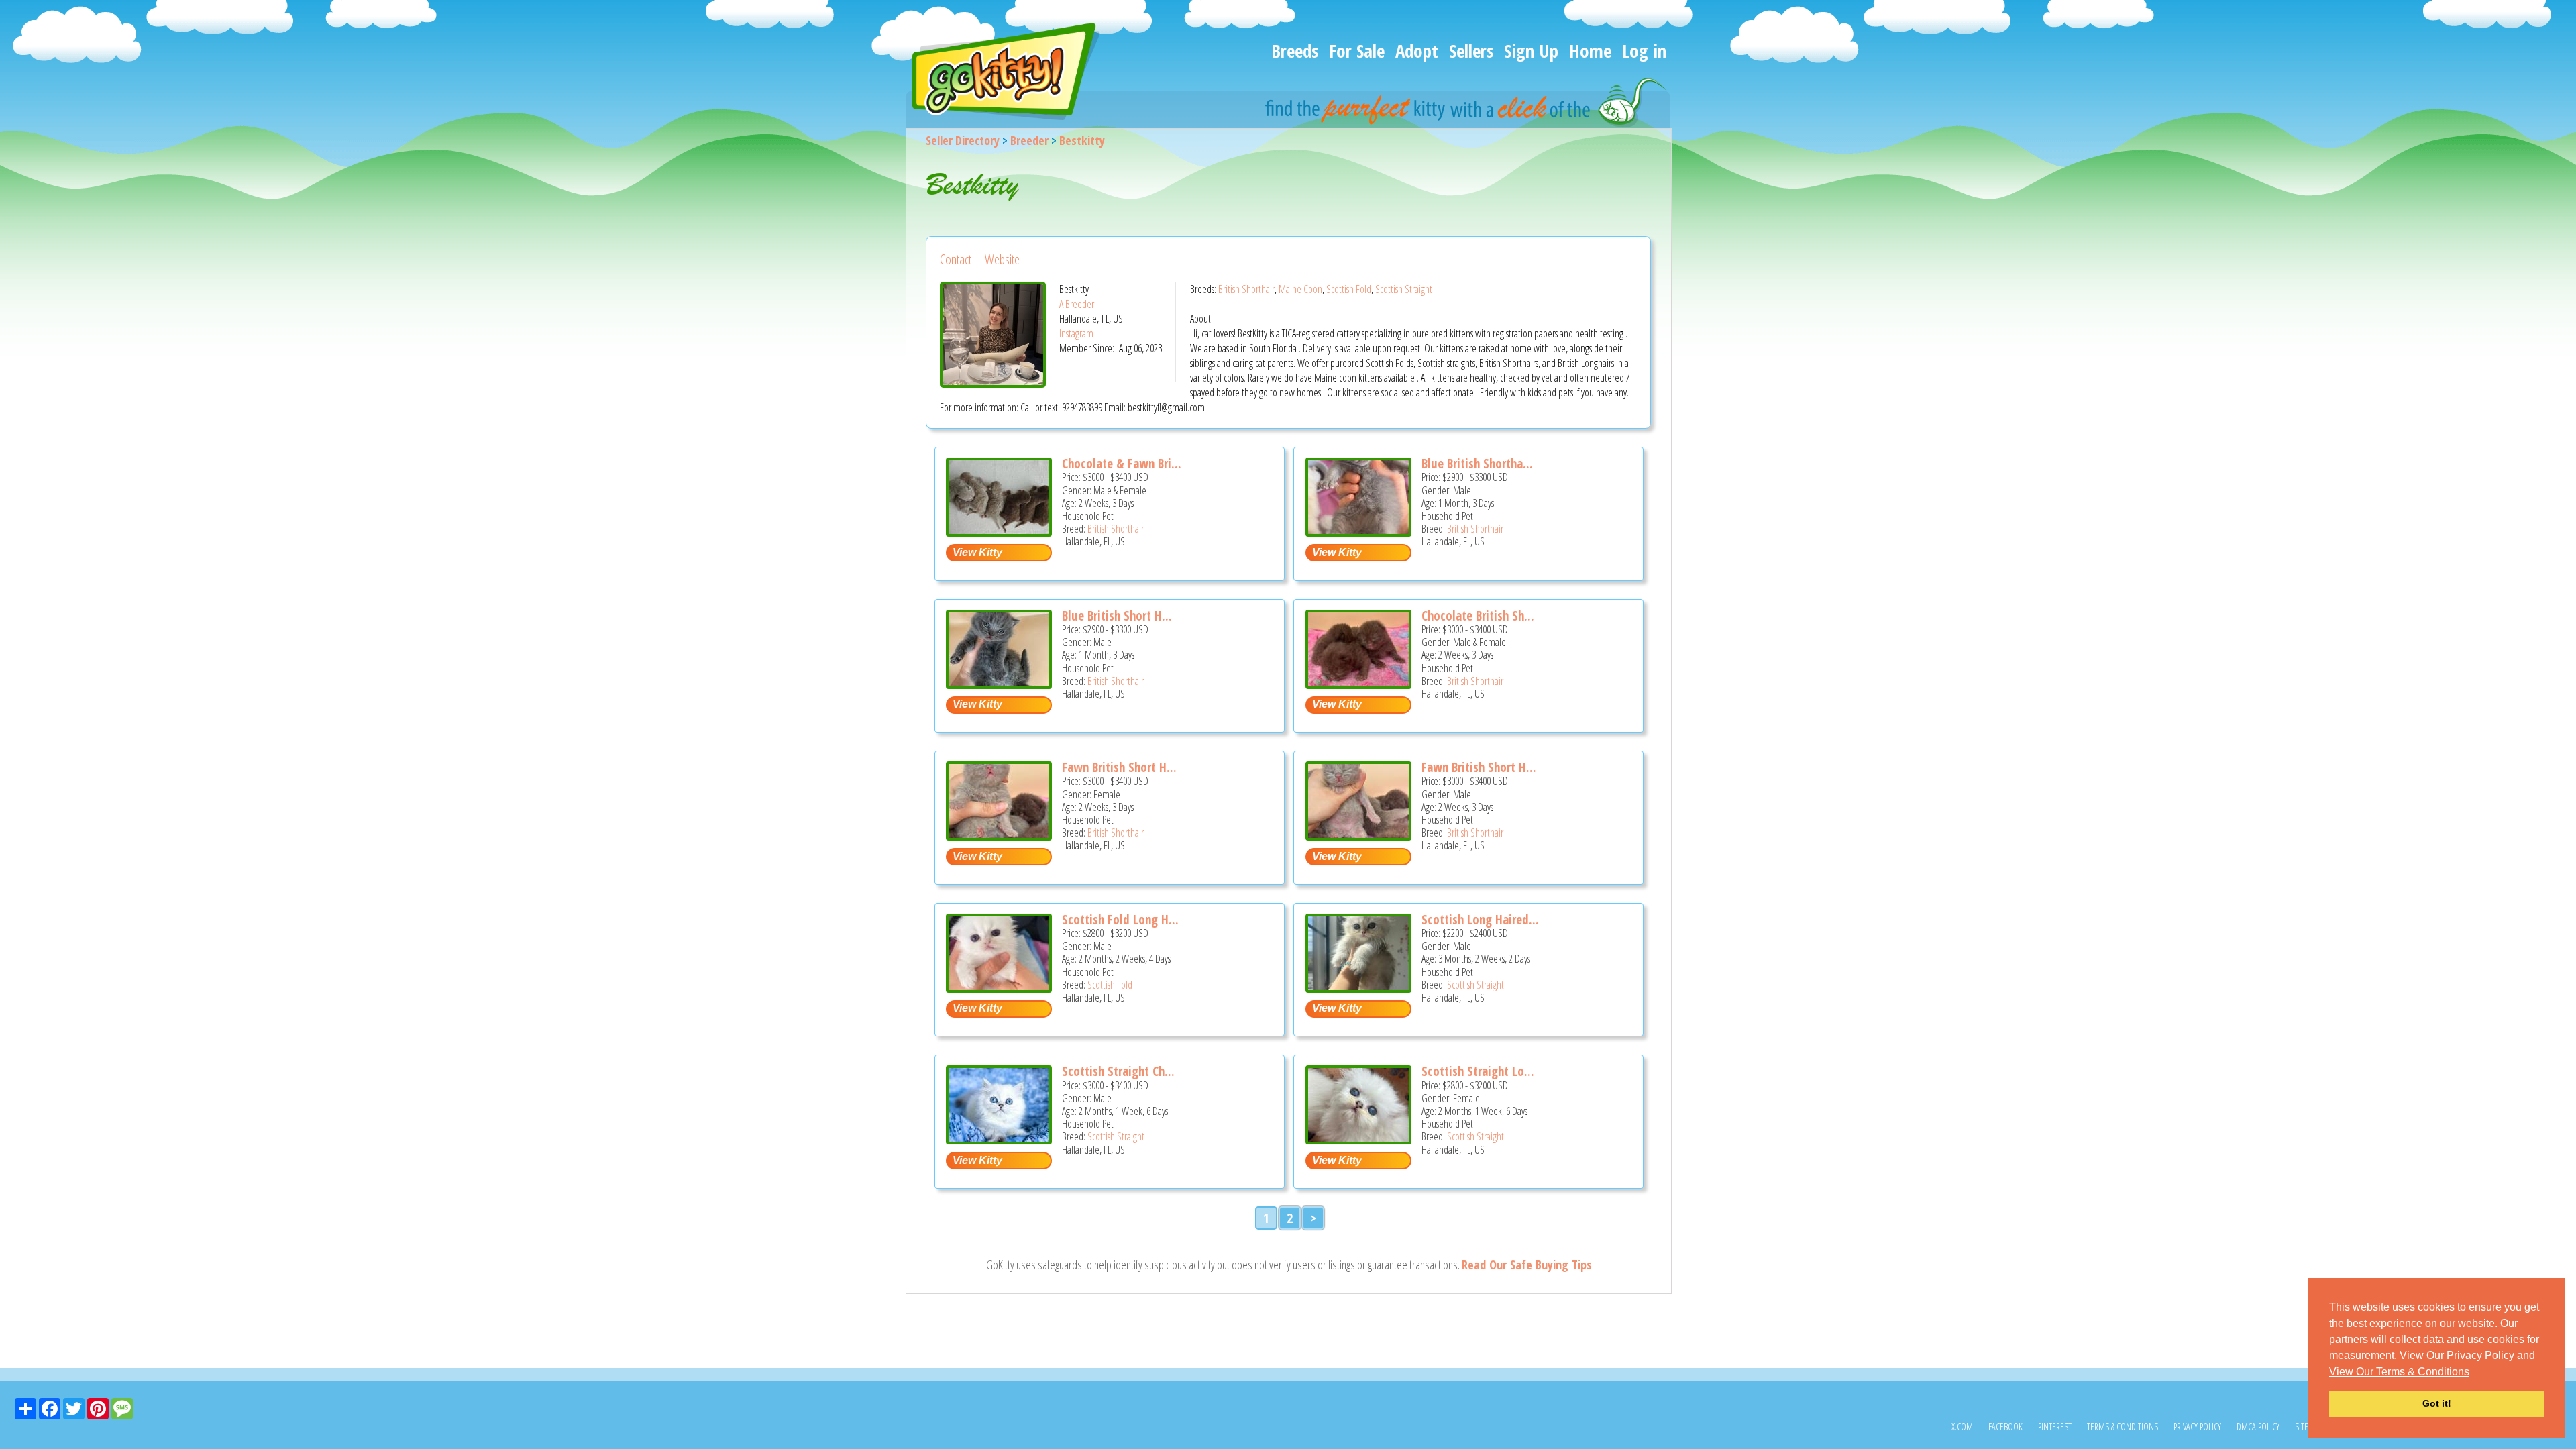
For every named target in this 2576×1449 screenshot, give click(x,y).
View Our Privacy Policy (2457, 1355)
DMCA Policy (2258, 1427)
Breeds (1295, 51)
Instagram (1076, 333)
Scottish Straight (1404, 289)
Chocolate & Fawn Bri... (1122, 464)
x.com (1962, 1427)
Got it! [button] (2437, 1403)
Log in (1644, 51)
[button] (2474, 1373)
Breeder (1029, 140)
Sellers (1471, 51)
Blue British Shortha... (1477, 464)
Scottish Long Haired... (1480, 920)
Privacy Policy (2197, 1427)
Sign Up (1531, 51)
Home (1590, 51)
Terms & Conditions (2123, 1427)
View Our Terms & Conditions (2399, 1372)
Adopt (1417, 51)
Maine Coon (1300, 289)
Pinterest (2055, 1427)
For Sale (1357, 51)
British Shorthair (1246, 289)
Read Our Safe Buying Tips (1527, 1265)
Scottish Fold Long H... (1120, 920)
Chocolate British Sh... (1478, 616)
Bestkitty (1082, 140)
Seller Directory (963, 140)
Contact (956, 259)
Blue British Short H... (1117, 616)
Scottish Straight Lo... (1478, 1071)
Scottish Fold (1349, 289)
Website (1002, 259)
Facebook (2005, 1427)
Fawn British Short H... (1119, 767)
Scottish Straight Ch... (1118, 1071)
